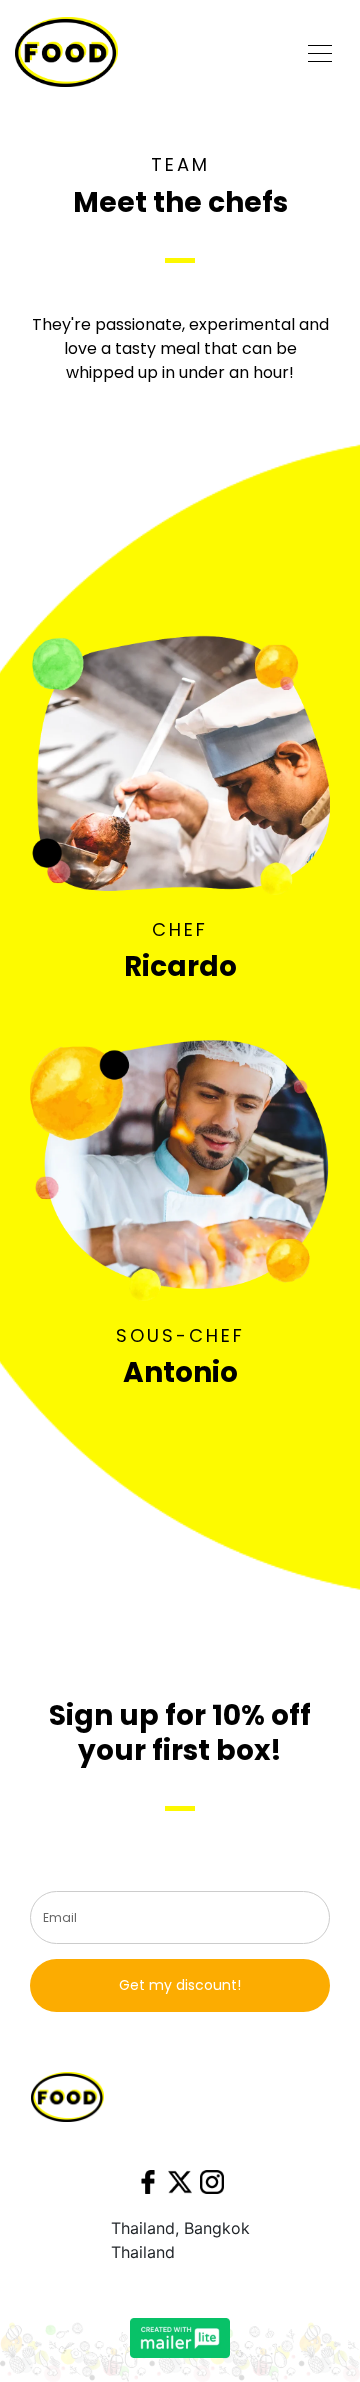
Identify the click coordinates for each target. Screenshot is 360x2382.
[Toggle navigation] (320, 52)
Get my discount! (180, 1985)
